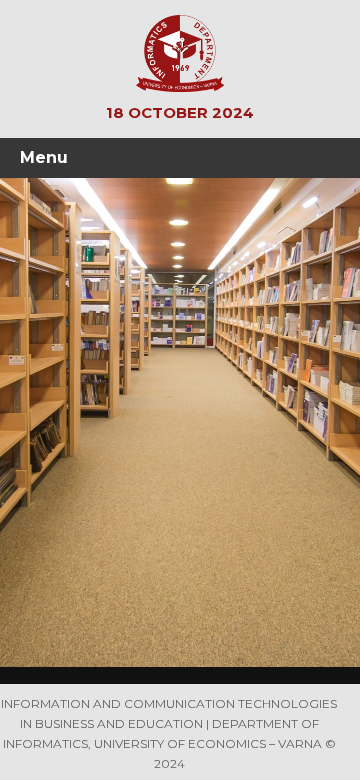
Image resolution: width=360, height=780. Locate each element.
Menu (44, 157)
